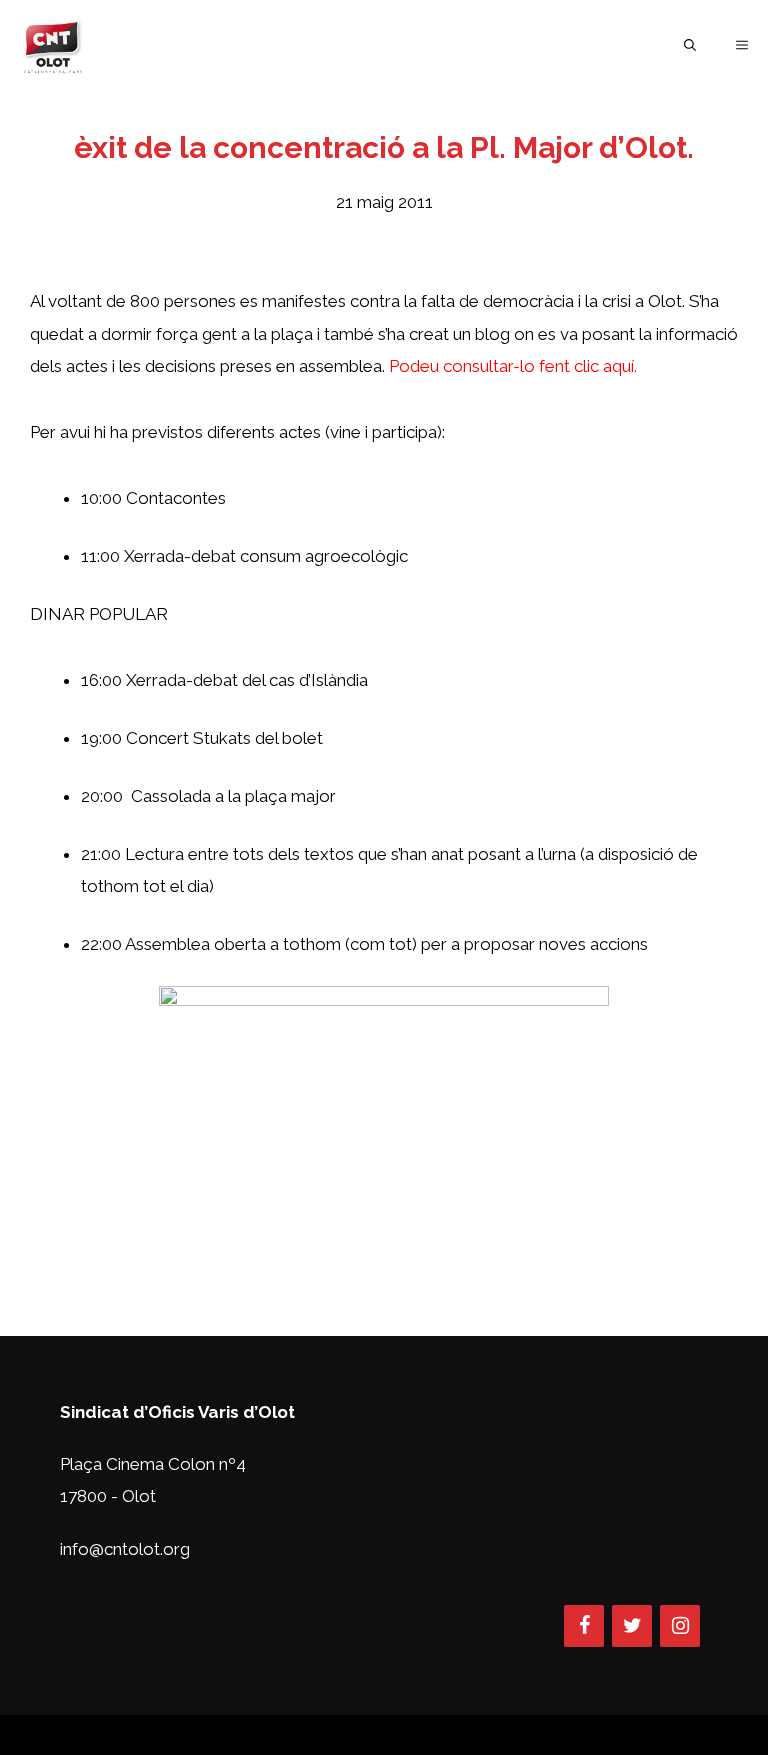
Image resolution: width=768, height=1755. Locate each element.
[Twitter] (632, 1626)
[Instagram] (680, 1626)
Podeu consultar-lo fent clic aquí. (513, 366)
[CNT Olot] (53, 45)
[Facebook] (584, 1626)
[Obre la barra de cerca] (690, 45)
